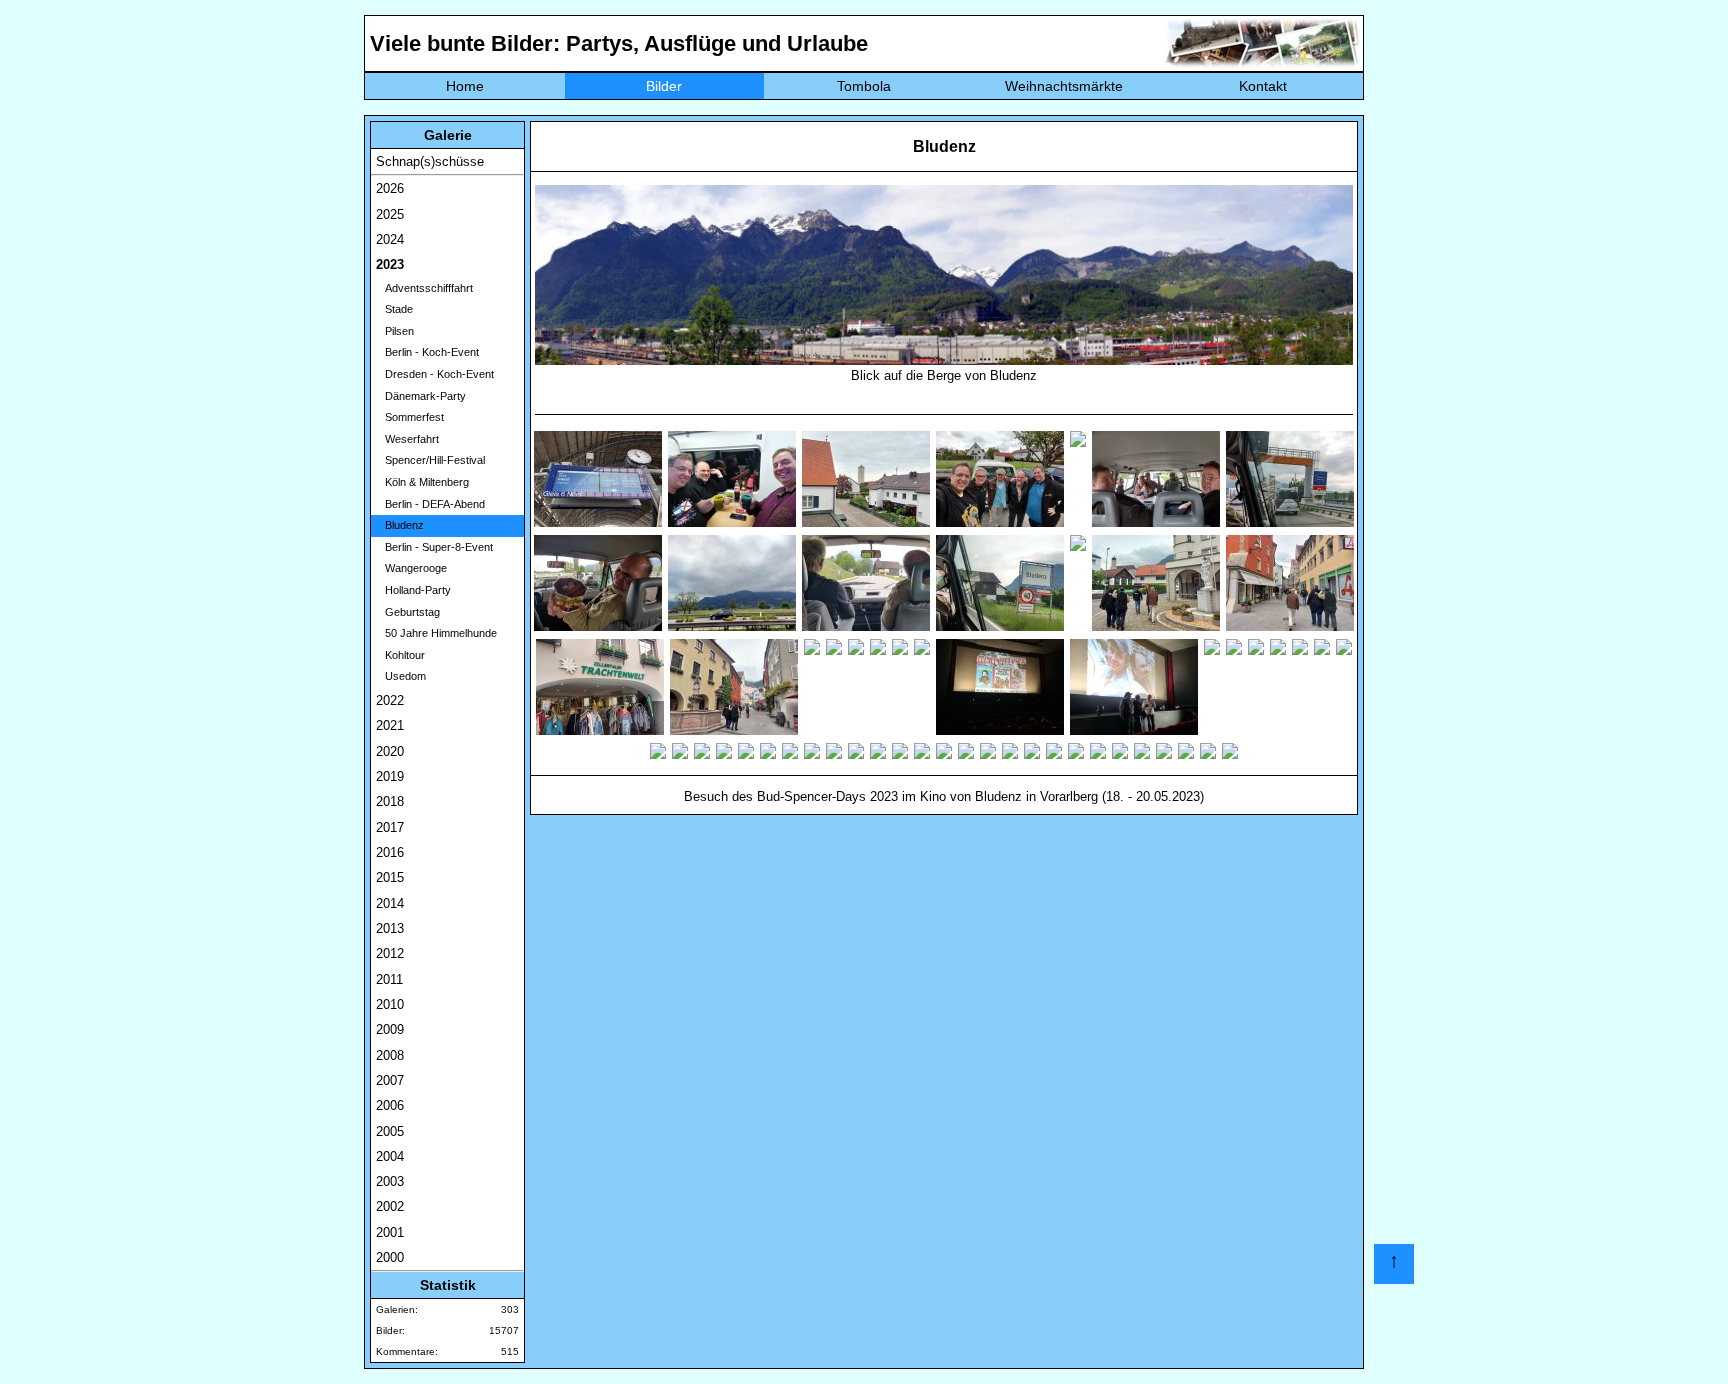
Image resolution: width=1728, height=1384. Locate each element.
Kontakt (1263, 86)
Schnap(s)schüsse (430, 161)
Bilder (664, 86)
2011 (389, 979)
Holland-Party (413, 590)
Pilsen (395, 331)
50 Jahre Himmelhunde (436, 633)
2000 (390, 1257)
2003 (390, 1181)
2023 (390, 264)
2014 (390, 903)
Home (465, 86)
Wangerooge (411, 568)
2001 (390, 1232)
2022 (390, 700)
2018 (390, 801)
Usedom (401, 676)
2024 (390, 239)
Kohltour (400, 655)
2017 (390, 827)
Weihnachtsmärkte (1064, 86)
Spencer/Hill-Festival (430, 460)
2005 (390, 1131)
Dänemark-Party (421, 396)
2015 (390, 877)
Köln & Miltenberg (422, 482)
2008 (390, 1055)
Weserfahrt (407, 439)
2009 (390, 1029)
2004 (390, 1156)
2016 (390, 852)
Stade (394, 309)
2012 (390, 953)
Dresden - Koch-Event (435, 374)
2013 (390, 928)
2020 (390, 751)
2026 (390, 188)
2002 (390, 1206)
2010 (390, 1004)
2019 (390, 776)
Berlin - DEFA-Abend (430, 504)
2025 (390, 214)
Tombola (864, 86)
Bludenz (400, 525)
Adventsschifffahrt (424, 288)
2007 (390, 1080)
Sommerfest (410, 417)
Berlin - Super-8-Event (434, 547)
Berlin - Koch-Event (427, 352)
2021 (390, 725)
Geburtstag (408, 612)
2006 (390, 1105)
